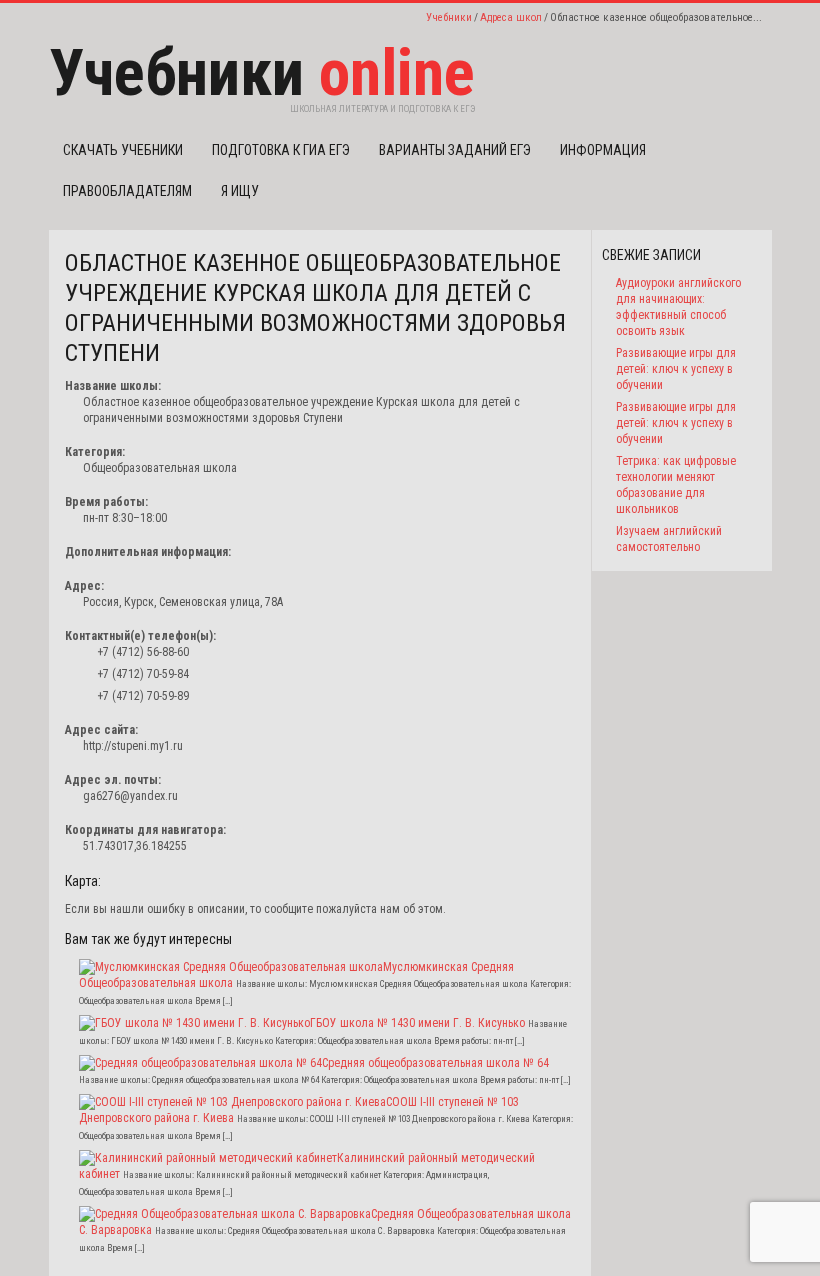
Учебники (449, 17)
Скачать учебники (123, 150)
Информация (603, 150)
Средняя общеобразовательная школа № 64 (435, 1063)
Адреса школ (511, 17)
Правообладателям (127, 191)
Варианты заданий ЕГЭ (455, 150)
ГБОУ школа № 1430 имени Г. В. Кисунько (417, 1023)
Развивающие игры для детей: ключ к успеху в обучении (676, 369)
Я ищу (240, 191)
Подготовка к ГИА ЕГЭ (281, 150)
